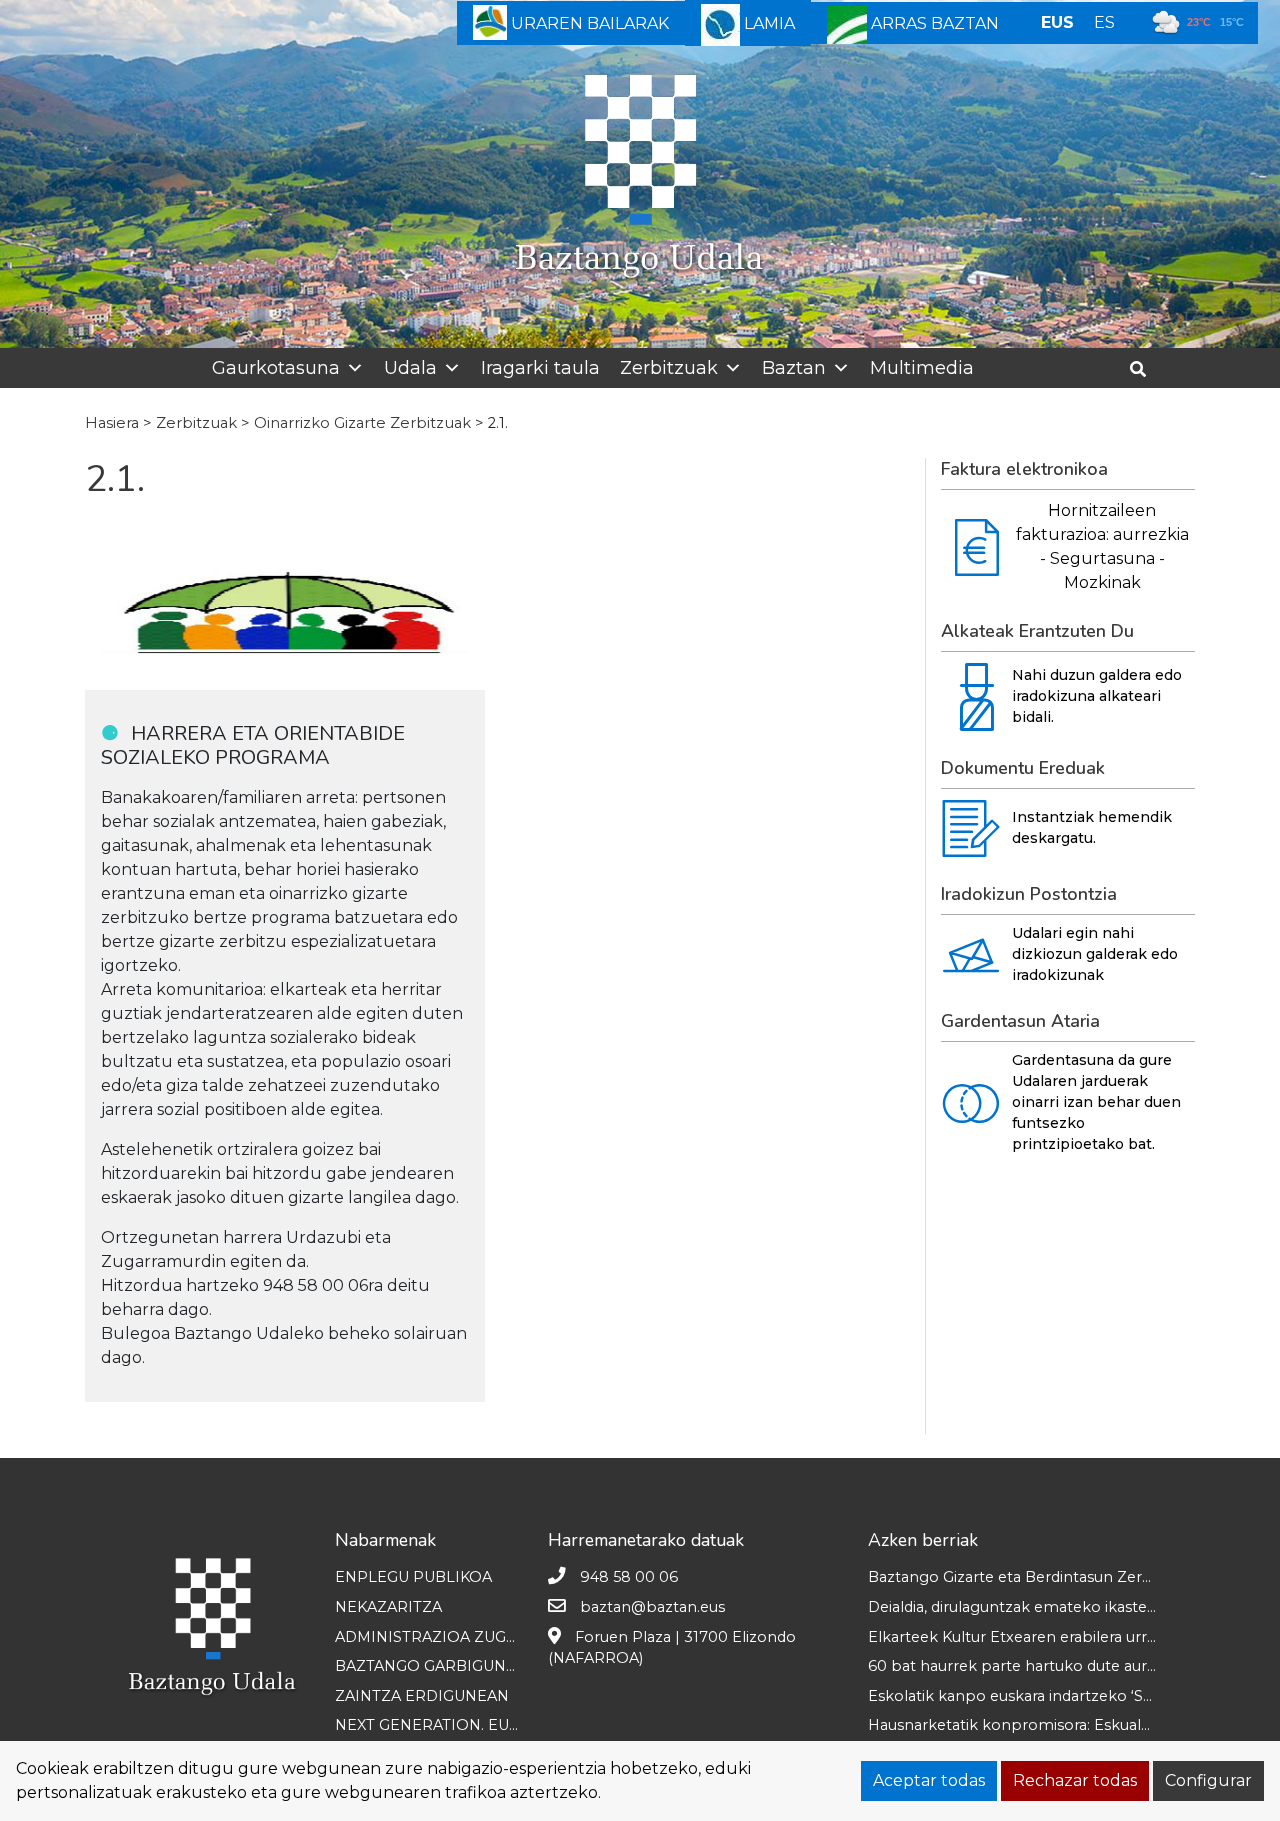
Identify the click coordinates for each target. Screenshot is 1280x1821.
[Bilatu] (1145, 369)
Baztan (794, 368)
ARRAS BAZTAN (933, 23)
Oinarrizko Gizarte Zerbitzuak (362, 423)
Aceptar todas (929, 1780)
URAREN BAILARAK (588, 23)
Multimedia (922, 368)
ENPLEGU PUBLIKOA (413, 1577)
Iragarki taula (540, 368)
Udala (410, 368)
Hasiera (112, 423)
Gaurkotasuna (276, 368)
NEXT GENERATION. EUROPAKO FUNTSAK (492, 1725)
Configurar (1208, 1780)
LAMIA (767, 23)
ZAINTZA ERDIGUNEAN (422, 1696)
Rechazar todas (1075, 1780)
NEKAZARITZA (388, 1607)
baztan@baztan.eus (652, 1607)
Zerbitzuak (669, 368)
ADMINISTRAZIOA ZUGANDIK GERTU (473, 1637)
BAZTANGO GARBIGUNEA (430, 1666)
